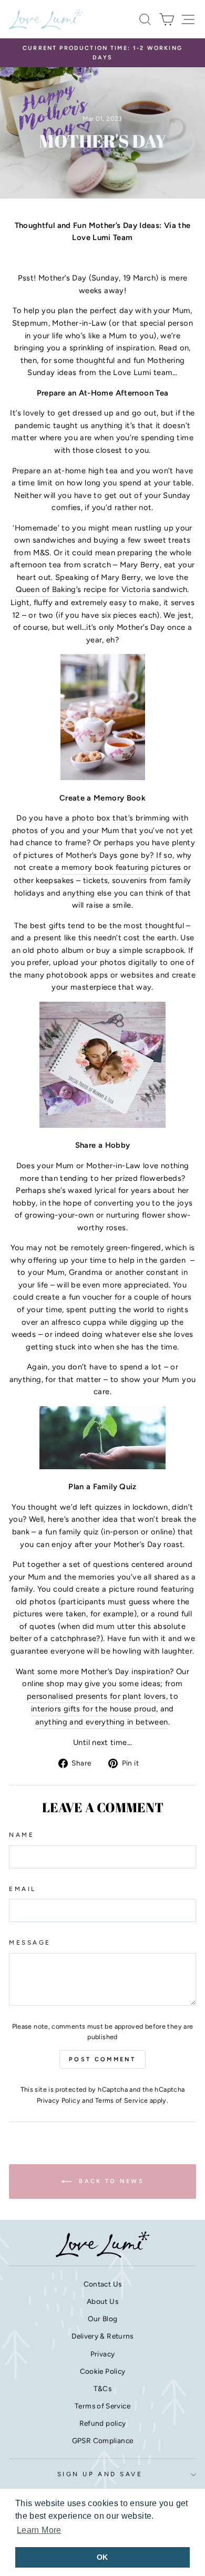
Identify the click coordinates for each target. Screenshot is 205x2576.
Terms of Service (122, 2100)
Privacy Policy (59, 2100)
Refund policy (103, 2423)
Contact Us (103, 2284)
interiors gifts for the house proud (94, 1709)
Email (23, 1889)
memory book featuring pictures (121, 867)
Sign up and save (100, 2474)
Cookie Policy (103, 2371)
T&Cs (102, 2388)
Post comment (102, 2059)
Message (30, 1943)
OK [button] (102, 2557)
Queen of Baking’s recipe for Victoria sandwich (101, 589)
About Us (102, 2301)
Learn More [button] (39, 2530)
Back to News (110, 2181)
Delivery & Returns (102, 2336)
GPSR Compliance (103, 2440)
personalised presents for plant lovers (96, 1696)
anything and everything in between (102, 1722)
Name (22, 1835)
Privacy (103, 2354)
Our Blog (103, 2319)
